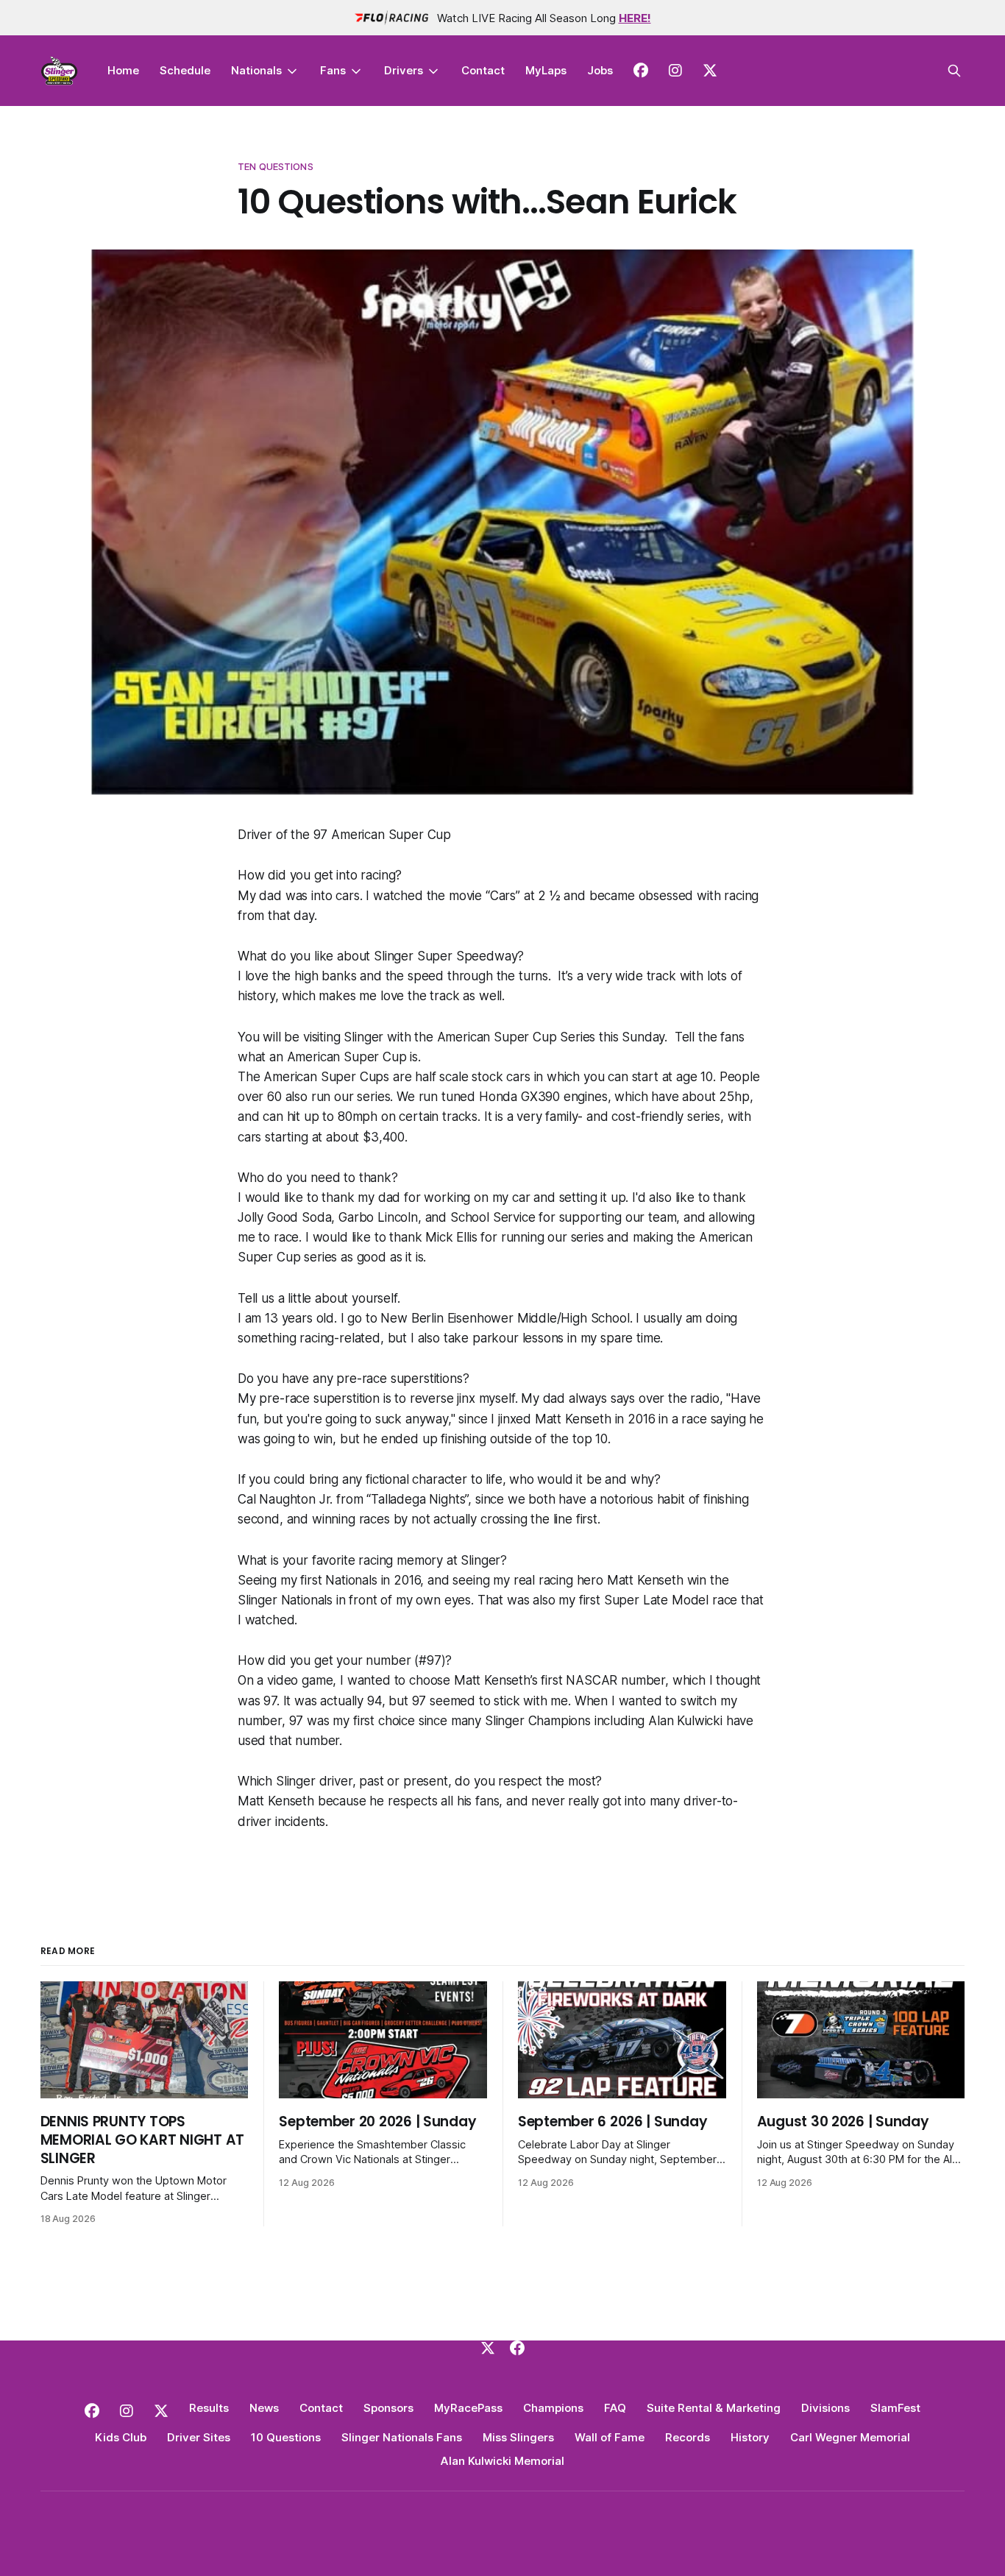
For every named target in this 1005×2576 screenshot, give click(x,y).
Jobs (600, 70)
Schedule (185, 70)
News (264, 2408)
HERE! (635, 18)
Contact (483, 70)
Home (123, 70)
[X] (488, 2348)
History (750, 2437)
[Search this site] (954, 71)
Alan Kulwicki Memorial (502, 2461)
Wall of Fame (610, 2437)
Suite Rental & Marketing (714, 2408)
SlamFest (895, 2408)
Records (688, 2437)
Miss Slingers (518, 2437)
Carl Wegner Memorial (850, 2437)
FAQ (615, 2408)
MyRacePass (468, 2408)
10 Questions (286, 2437)
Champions (553, 2408)
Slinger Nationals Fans (402, 2437)
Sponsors (388, 2408)
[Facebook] (517, 2348)
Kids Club (121, 2437)
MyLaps (546, 70)
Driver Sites (199, 2437)
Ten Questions (276, 166)
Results (209, 2408)
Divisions (825, 2408)
